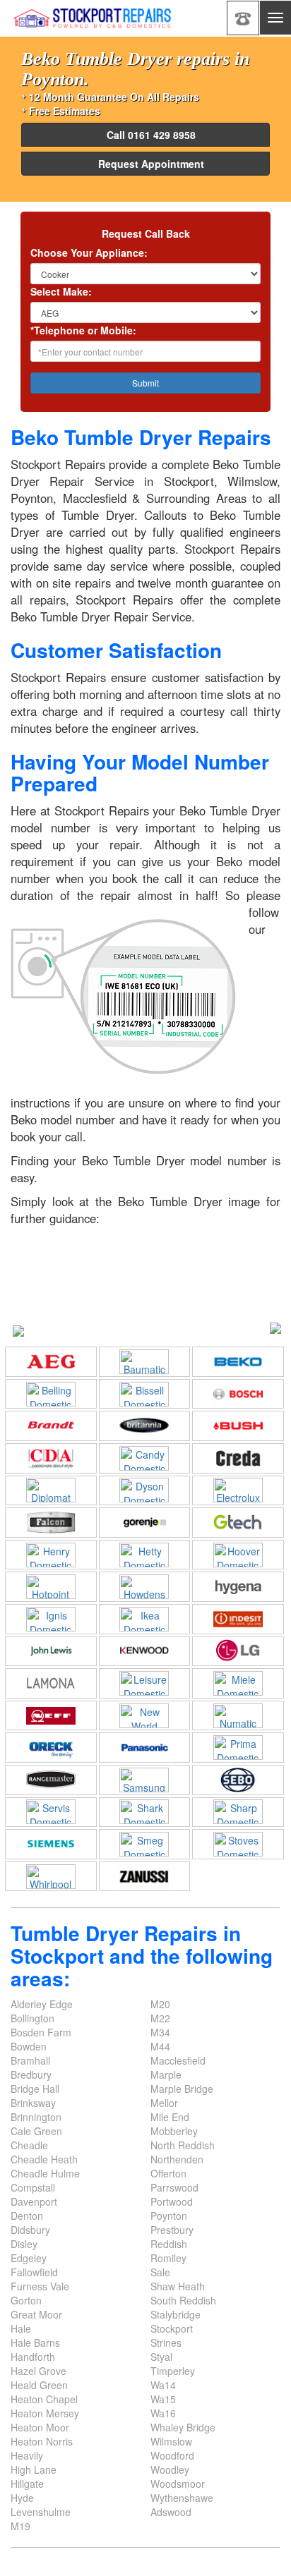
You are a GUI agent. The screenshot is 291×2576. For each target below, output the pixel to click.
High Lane (34, 2469)
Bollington (32, 2018)
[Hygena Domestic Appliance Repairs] (238, 1587)
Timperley (173, 2371)
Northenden (177, 2159)
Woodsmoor (178, 2484)
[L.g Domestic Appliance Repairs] (238, 1651)
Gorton (26, 2300)
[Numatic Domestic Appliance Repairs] (238, 1716)
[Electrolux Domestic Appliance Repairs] (238, 1490)
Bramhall (30, 2060)
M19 (20, 2526)
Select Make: (61, 291)
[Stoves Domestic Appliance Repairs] (238, 1844)
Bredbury (31, 2074)
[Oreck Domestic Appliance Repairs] (51, 1748)
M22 (160, 2018)
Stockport (172, 2328)
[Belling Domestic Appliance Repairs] (51, 1394)
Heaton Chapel (44, 2399)
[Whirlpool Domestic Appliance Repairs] (51, 1877)
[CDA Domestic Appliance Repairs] (51, 1458)
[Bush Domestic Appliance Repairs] (238, 1426)
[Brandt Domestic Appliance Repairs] (51, 1426)
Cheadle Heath (44, 2159)
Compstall (33, 2187)
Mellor (164, 2103)
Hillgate (27, 2484)
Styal (161, 2357)
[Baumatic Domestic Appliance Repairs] (145, 1362)
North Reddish (183, 2145)
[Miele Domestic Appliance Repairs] (238, 1683)
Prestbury (172, 2230)
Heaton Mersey (45, 2413)
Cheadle (29, 2145)
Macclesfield (178, 2060)
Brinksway (33, 2103)
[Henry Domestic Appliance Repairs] (51, 1555)
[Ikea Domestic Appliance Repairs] (145, 1619)
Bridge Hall (35, 2089)
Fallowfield (34, 2272)
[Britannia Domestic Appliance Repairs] (145, 1426)
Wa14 (163, 2385)
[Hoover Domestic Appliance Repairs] (238, 1555)
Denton (27, 2216)
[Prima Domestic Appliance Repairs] (238, 1748)
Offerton (168, 2173)
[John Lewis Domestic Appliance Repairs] (51, 1651)
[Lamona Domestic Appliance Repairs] (51, 1683)
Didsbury (30, 2230)
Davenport (34, 2201)
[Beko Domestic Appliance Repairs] (238, 1362)
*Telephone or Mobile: (83, 330)
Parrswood (174, 2187)
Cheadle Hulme (45, 2173)
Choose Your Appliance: (89, 253)
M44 (160, 2046)
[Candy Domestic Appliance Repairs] (145, 1458)
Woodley (170, 2469)
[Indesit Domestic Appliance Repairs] (238, 1619)
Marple (166, 2074)
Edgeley (29, 2258)
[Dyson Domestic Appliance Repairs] (145, 1490)
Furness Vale (40, 2286)
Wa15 (163, 2399)
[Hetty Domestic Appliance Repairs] (145, 1555)
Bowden (29, 2046)
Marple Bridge (182, 2089)
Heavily (27, 2455)
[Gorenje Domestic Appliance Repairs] (145, 1523)
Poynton (169, 2216)
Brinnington (36, 2117)
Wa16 (163, 2413)
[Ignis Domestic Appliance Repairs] (51, 1619)
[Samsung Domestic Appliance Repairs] (145, 1780)
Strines (166, 2343)
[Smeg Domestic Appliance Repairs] (145, 1844)
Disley (24, 2244)
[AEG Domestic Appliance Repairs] (51, 1362)
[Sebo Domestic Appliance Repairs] (238, 1780)
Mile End (170, 2117)
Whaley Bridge (183, 2427)
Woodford (172, 2455)
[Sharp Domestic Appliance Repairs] (238, 1812)
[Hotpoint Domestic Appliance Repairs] (51, 1587)
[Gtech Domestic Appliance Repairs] (238, 1523)
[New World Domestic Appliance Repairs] (145, 1716)
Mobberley (174, 2131)
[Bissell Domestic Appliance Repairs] (145, 1394)
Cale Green (36, 2131)
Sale (160, 2272)
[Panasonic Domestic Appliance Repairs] (145, 1748)
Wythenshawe (182, 2498)
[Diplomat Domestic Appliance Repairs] (51, 1490)
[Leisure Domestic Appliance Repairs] (145, 1683)
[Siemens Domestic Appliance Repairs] (51, 1844)
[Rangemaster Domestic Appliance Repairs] (51, 1780)
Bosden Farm (41, 2032)
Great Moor (36, 2314)
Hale (21, 2328)
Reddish (169, 2244)
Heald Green (39, 2385)
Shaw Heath (178, 2286)
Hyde (22, 2498)
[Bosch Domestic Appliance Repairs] (238, 1394)
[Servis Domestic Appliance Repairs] (51, 1812)
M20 (160, 2004)
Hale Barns (35, 2343)
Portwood (172, 2201)
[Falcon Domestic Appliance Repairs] (51, 1523)
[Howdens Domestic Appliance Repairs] (145, 1587)
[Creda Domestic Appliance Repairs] (238, 1458)
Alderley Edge (42, 2004)
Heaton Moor (40, 2427)
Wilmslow (171, 2441)
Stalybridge (176, 2314)
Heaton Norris (42, 2441)
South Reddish (183, 2300)
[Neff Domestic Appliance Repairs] (51, 1716)
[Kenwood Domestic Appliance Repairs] (145, 1651)
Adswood (171, 2512)
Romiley (168, 2258)
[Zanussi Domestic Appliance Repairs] (145, 1877)
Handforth (33, 2357)
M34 (160, 2032)
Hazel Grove (38, 2371)
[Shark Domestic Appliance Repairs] (145, 1812)
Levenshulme (41, 2512)
